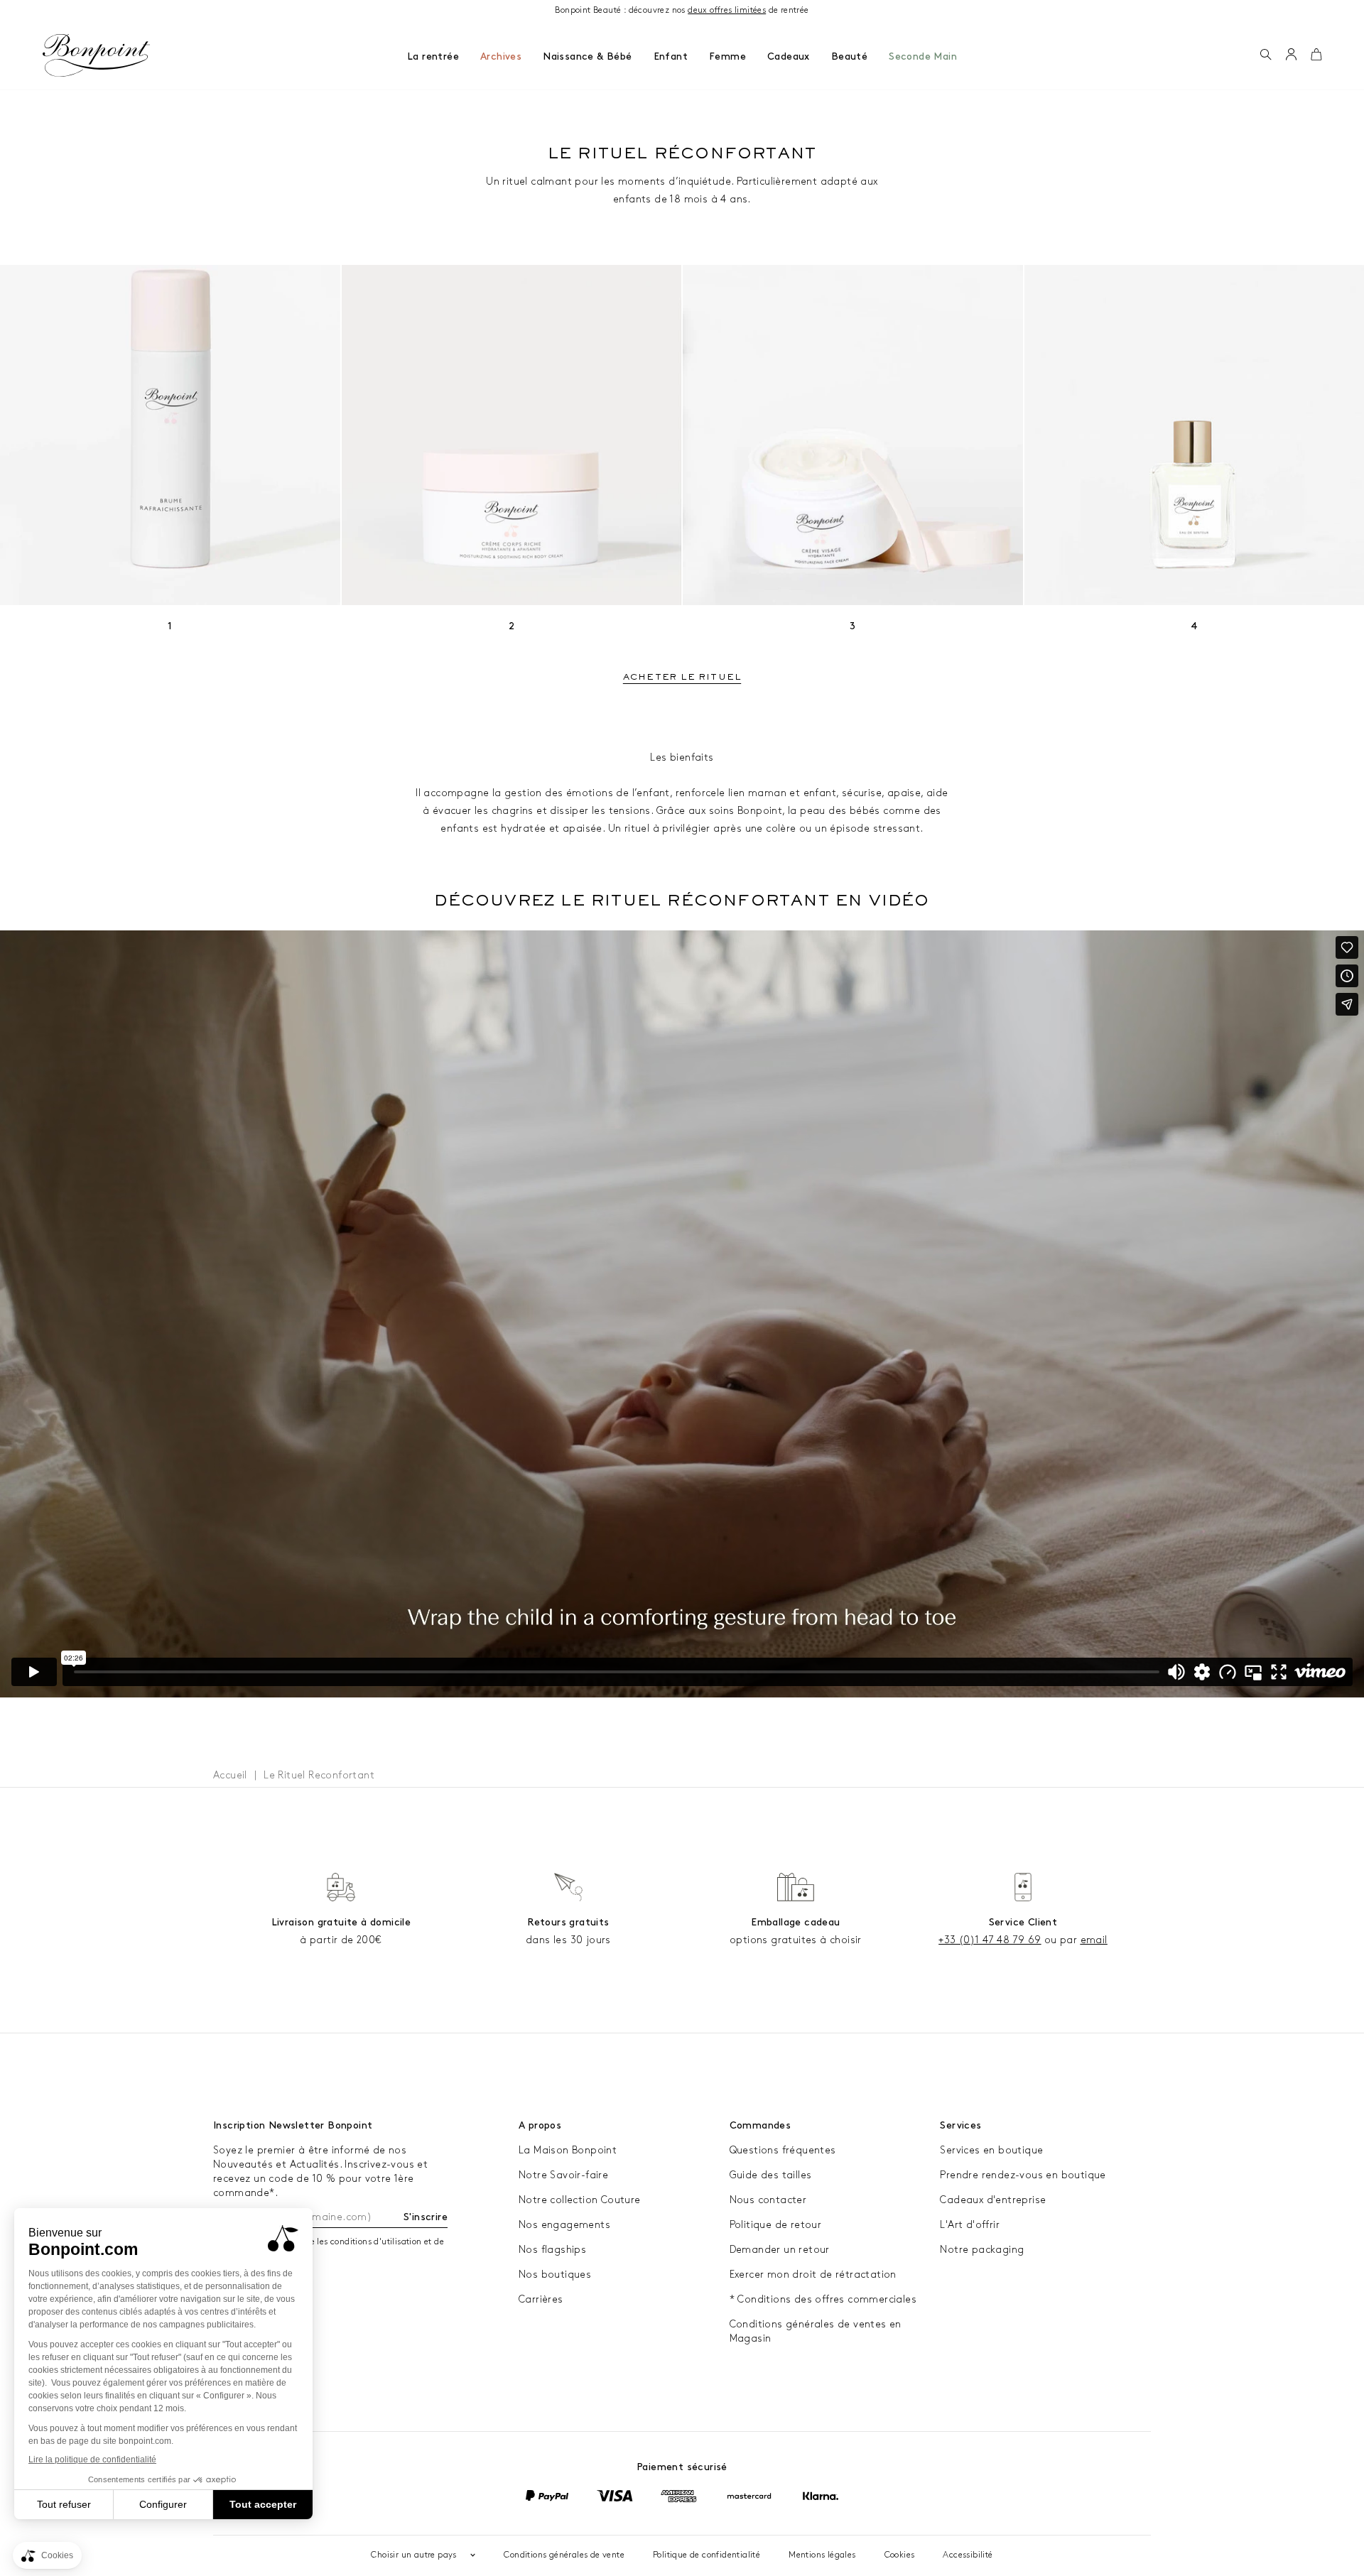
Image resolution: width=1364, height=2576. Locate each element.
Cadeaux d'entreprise (993, 2200)
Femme (727, 56)
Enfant (671, 56)
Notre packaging (982, 2250)
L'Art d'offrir (970, 2225)
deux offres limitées (727, 10)
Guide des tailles (771, 2175)
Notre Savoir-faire (563, 2175)
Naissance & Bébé (587, 56)
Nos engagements (564, 2225)
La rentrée (433, 56)
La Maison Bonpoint (568, 2150)
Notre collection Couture (580, 2200)
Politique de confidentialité (707, 2555)
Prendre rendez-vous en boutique (1023, 2175)
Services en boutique (991, 2150)
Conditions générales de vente (564, 2555)
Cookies (900, 2555)
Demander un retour (780, 2250)
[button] (1266, 55)
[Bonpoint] (97, 55)
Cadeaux (789, 56)
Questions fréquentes (783, 2150)
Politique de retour (776, 2225)
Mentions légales (822, 2555)
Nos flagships (552, 2250)
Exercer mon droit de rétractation (813, 2275)
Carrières (541, 2299)
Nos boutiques (555, 2275)
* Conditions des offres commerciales (823, 2299)
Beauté (849, 56)
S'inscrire (426, 2217)
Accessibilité (968, 2555)
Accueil (230, 1775)
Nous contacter (768, 2200)
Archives (501, 56)
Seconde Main (923, 56)
